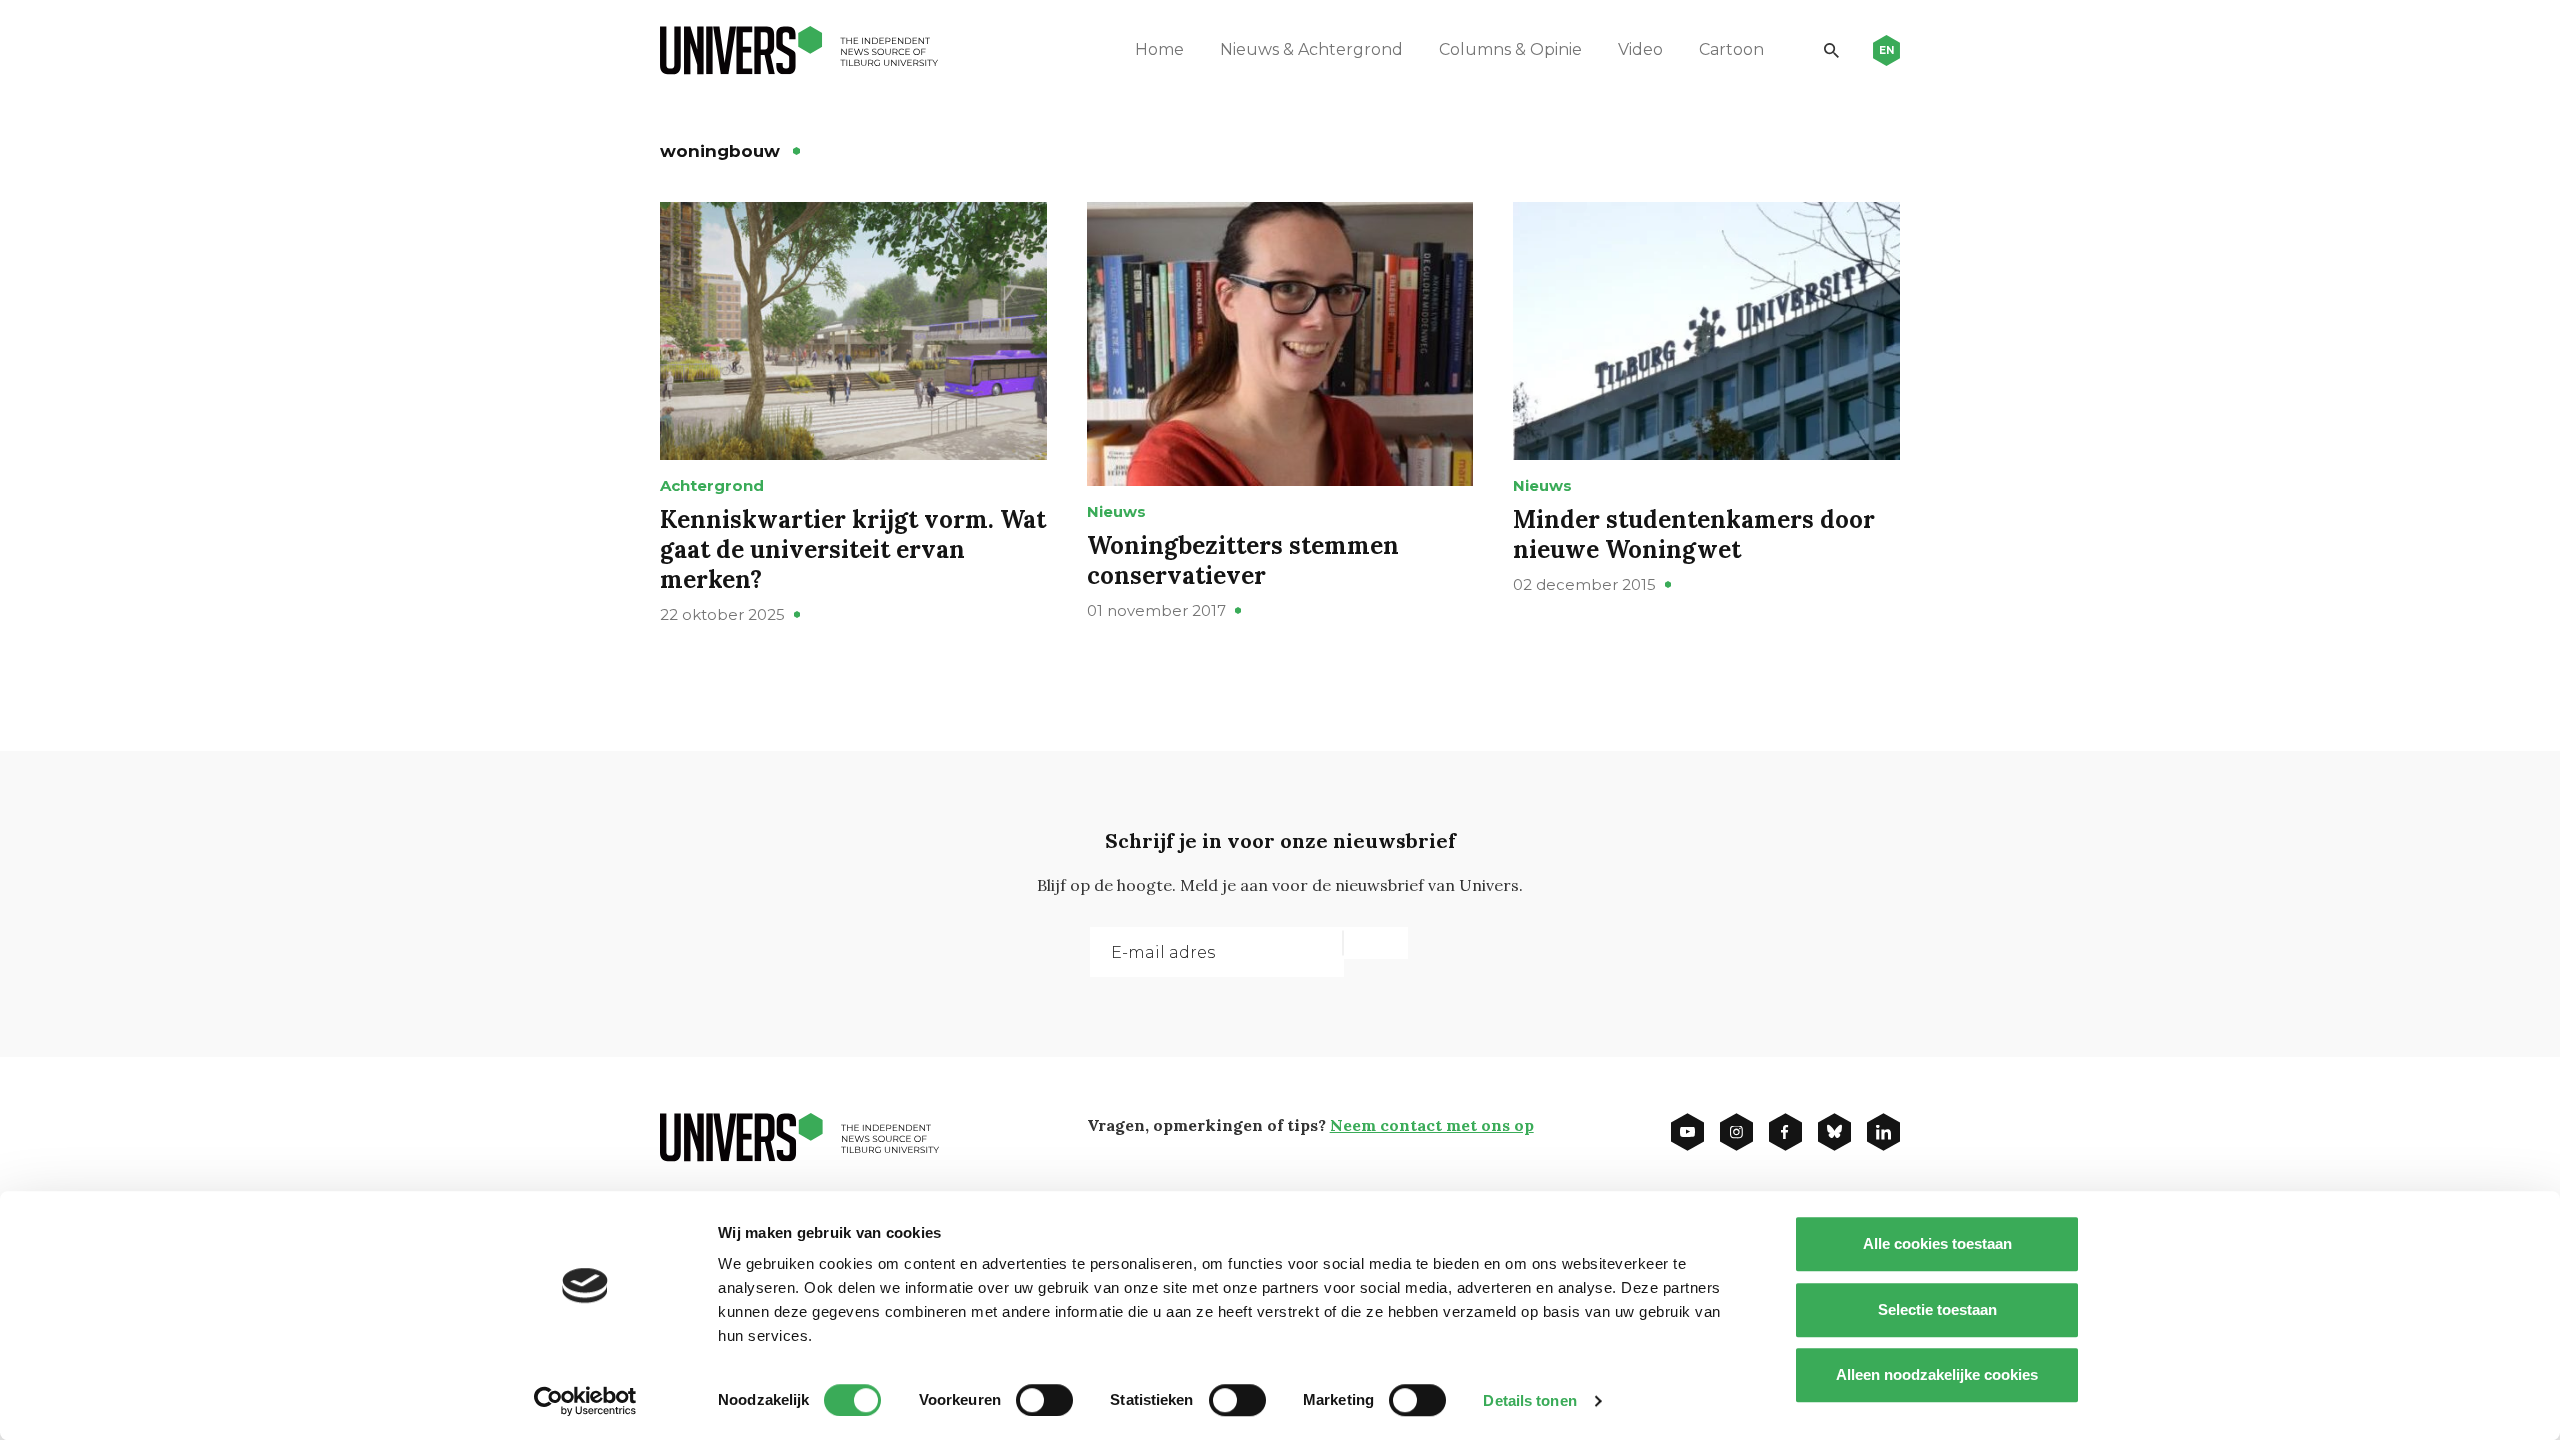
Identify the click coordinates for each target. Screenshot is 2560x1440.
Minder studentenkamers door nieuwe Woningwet (1694, 534)
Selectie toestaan (1937, 1309)
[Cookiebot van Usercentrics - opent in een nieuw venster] (585, 1401)
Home (1159, 49)
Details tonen (1529, 1400)
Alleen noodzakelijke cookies (1937, 1374)
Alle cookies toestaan (1937, 1243)
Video (1640, 49)
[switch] (1044, 1400)
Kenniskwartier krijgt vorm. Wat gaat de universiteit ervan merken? (853, 549)
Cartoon (1731, 49)
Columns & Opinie (1510, 49)
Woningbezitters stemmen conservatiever (1243, 560)
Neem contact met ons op (1432, 1125)
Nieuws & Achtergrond (1311, 49)
